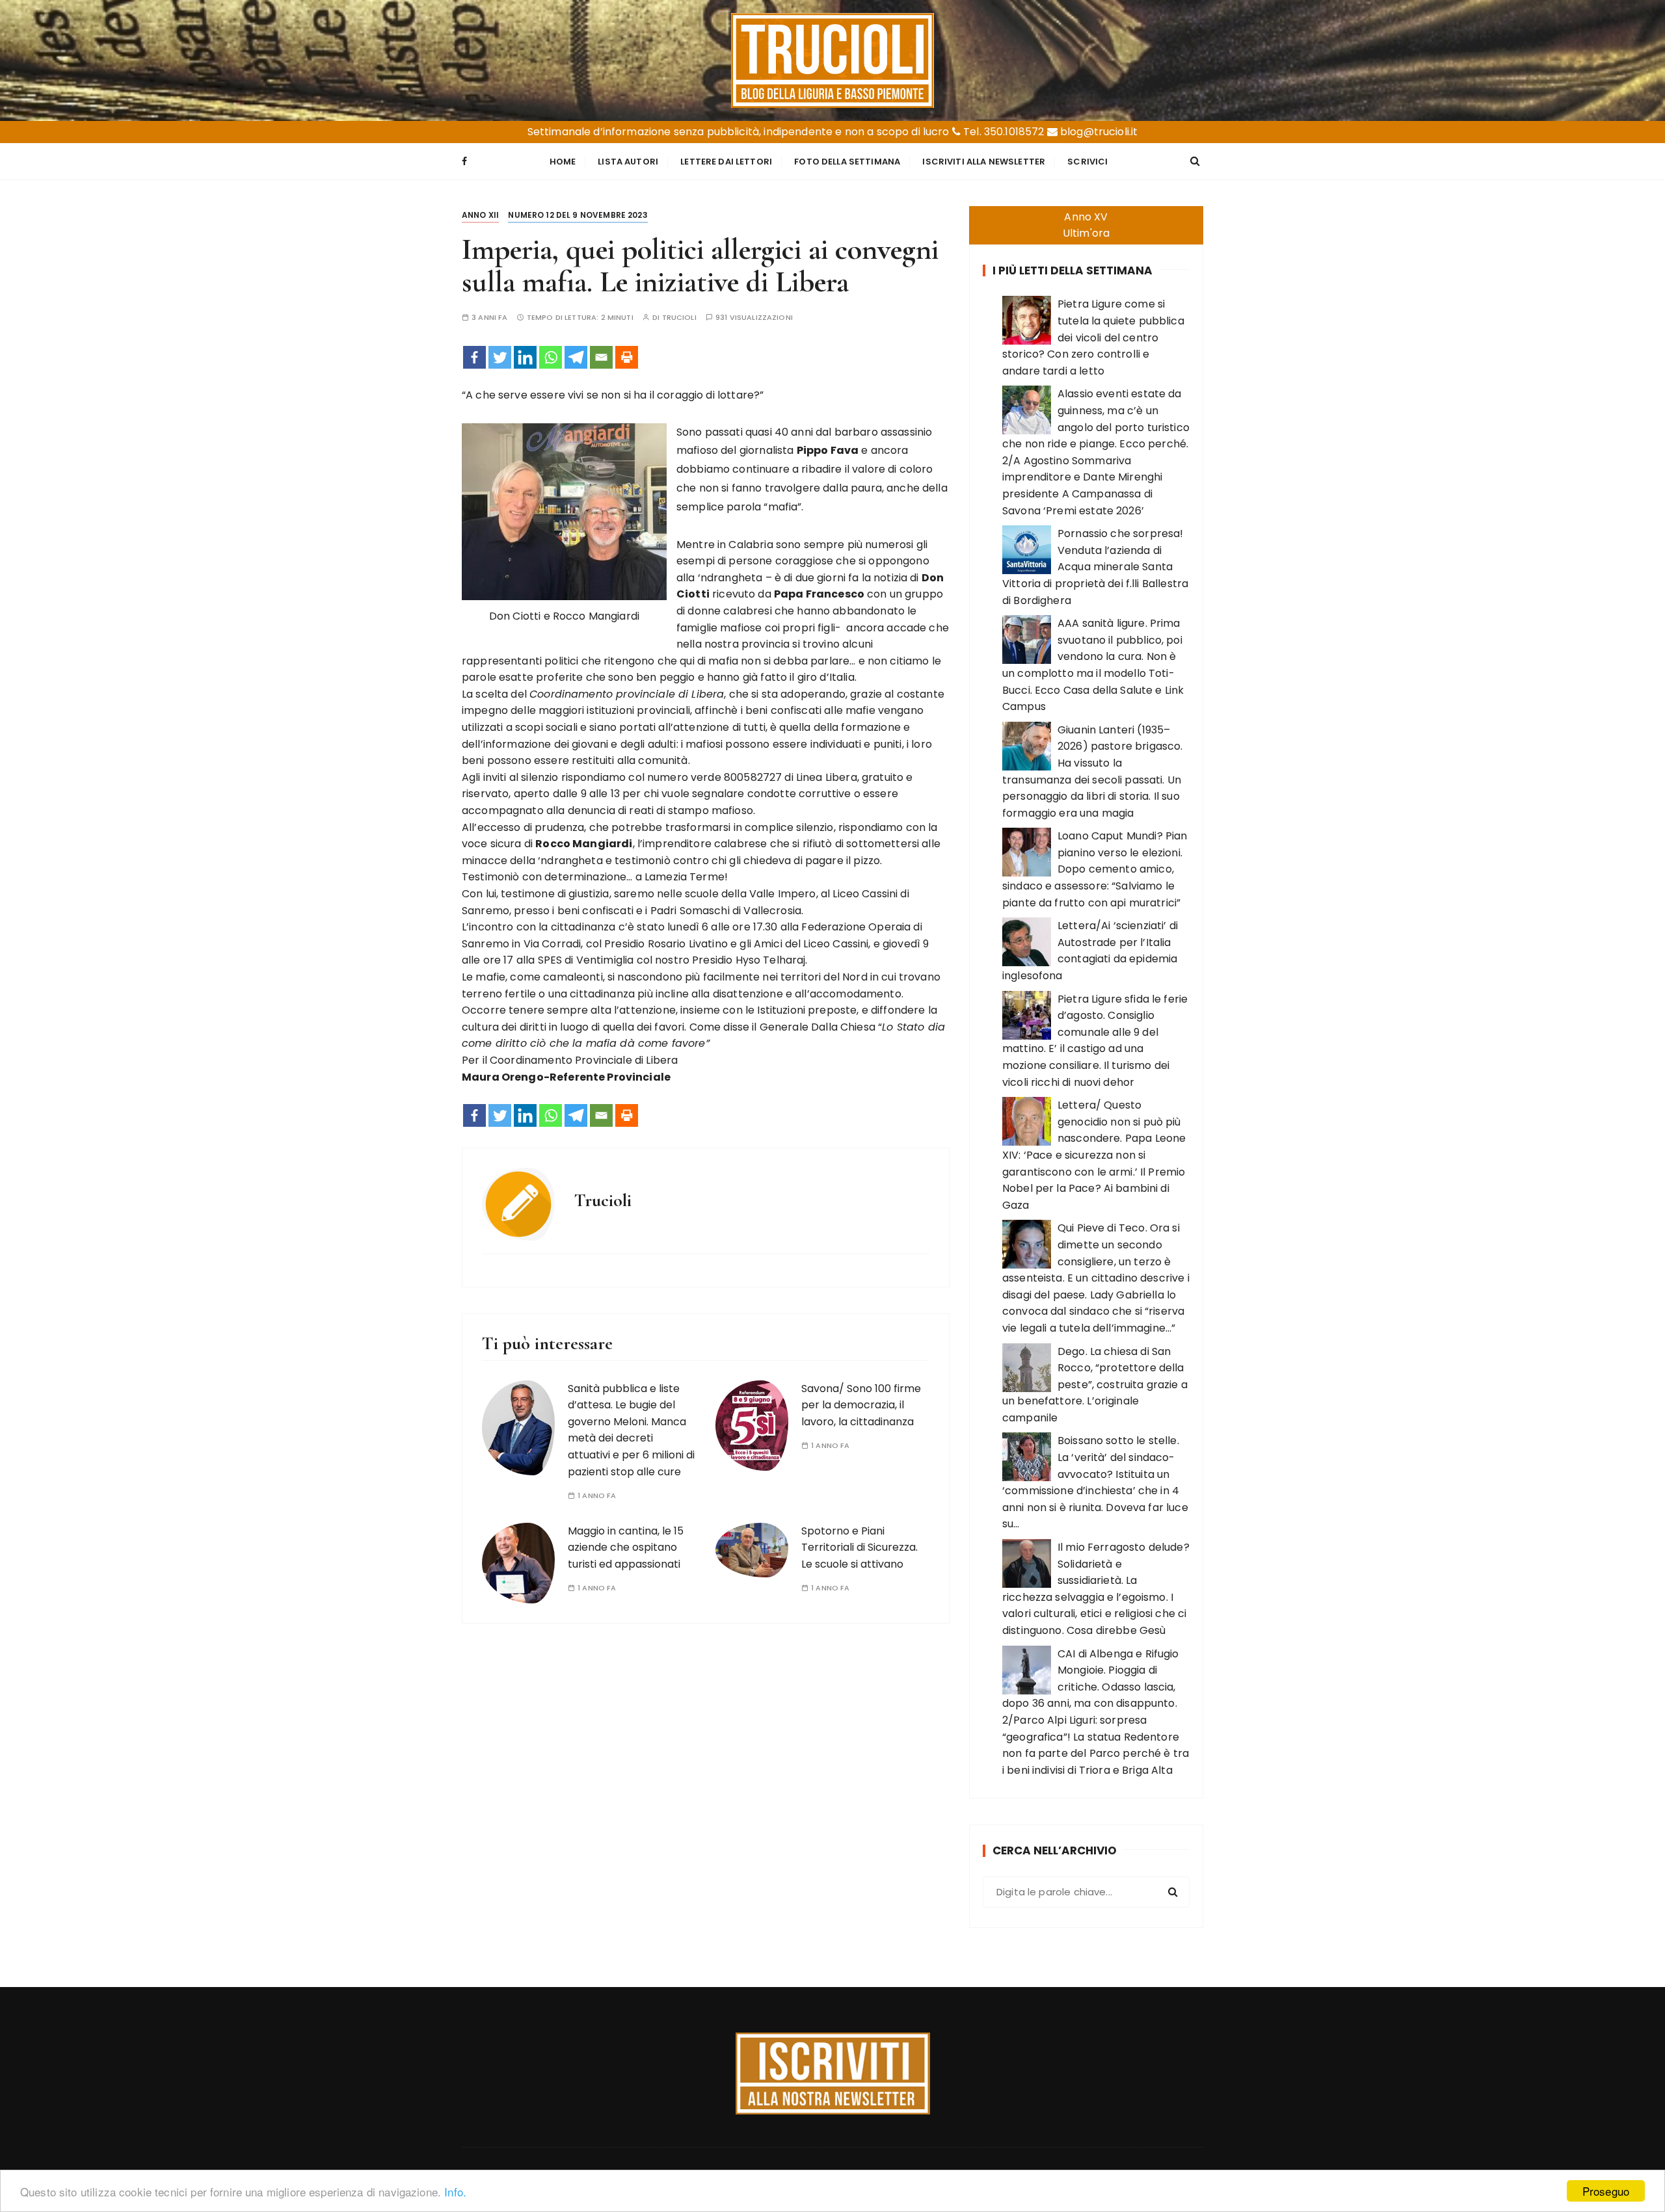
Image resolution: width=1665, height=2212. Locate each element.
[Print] (627, 357)
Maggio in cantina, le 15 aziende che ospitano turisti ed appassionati (626, 1547)
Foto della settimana (847, 162)
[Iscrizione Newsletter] (833, 2074)
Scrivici (1087, 162)
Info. (455, 2192)
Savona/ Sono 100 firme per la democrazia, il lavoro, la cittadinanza (861, 1405)
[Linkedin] (525, 357)
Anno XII (480, 215)
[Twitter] (500, 357)
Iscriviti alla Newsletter (984, 162)
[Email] (601, 357)
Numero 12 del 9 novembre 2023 (578, 215)
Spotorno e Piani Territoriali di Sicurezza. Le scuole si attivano (859, 1547)
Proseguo (1606, 2191)
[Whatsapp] (551, 357)
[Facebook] (474, 357)
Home (563, 162)
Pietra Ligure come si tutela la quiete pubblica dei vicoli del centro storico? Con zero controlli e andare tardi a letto (1093, 337)
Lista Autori (628, 162)
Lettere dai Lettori (726, 162)
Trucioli (679, 318)
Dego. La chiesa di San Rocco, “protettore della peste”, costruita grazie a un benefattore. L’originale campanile (1095, 1385)
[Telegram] (576, 357)
